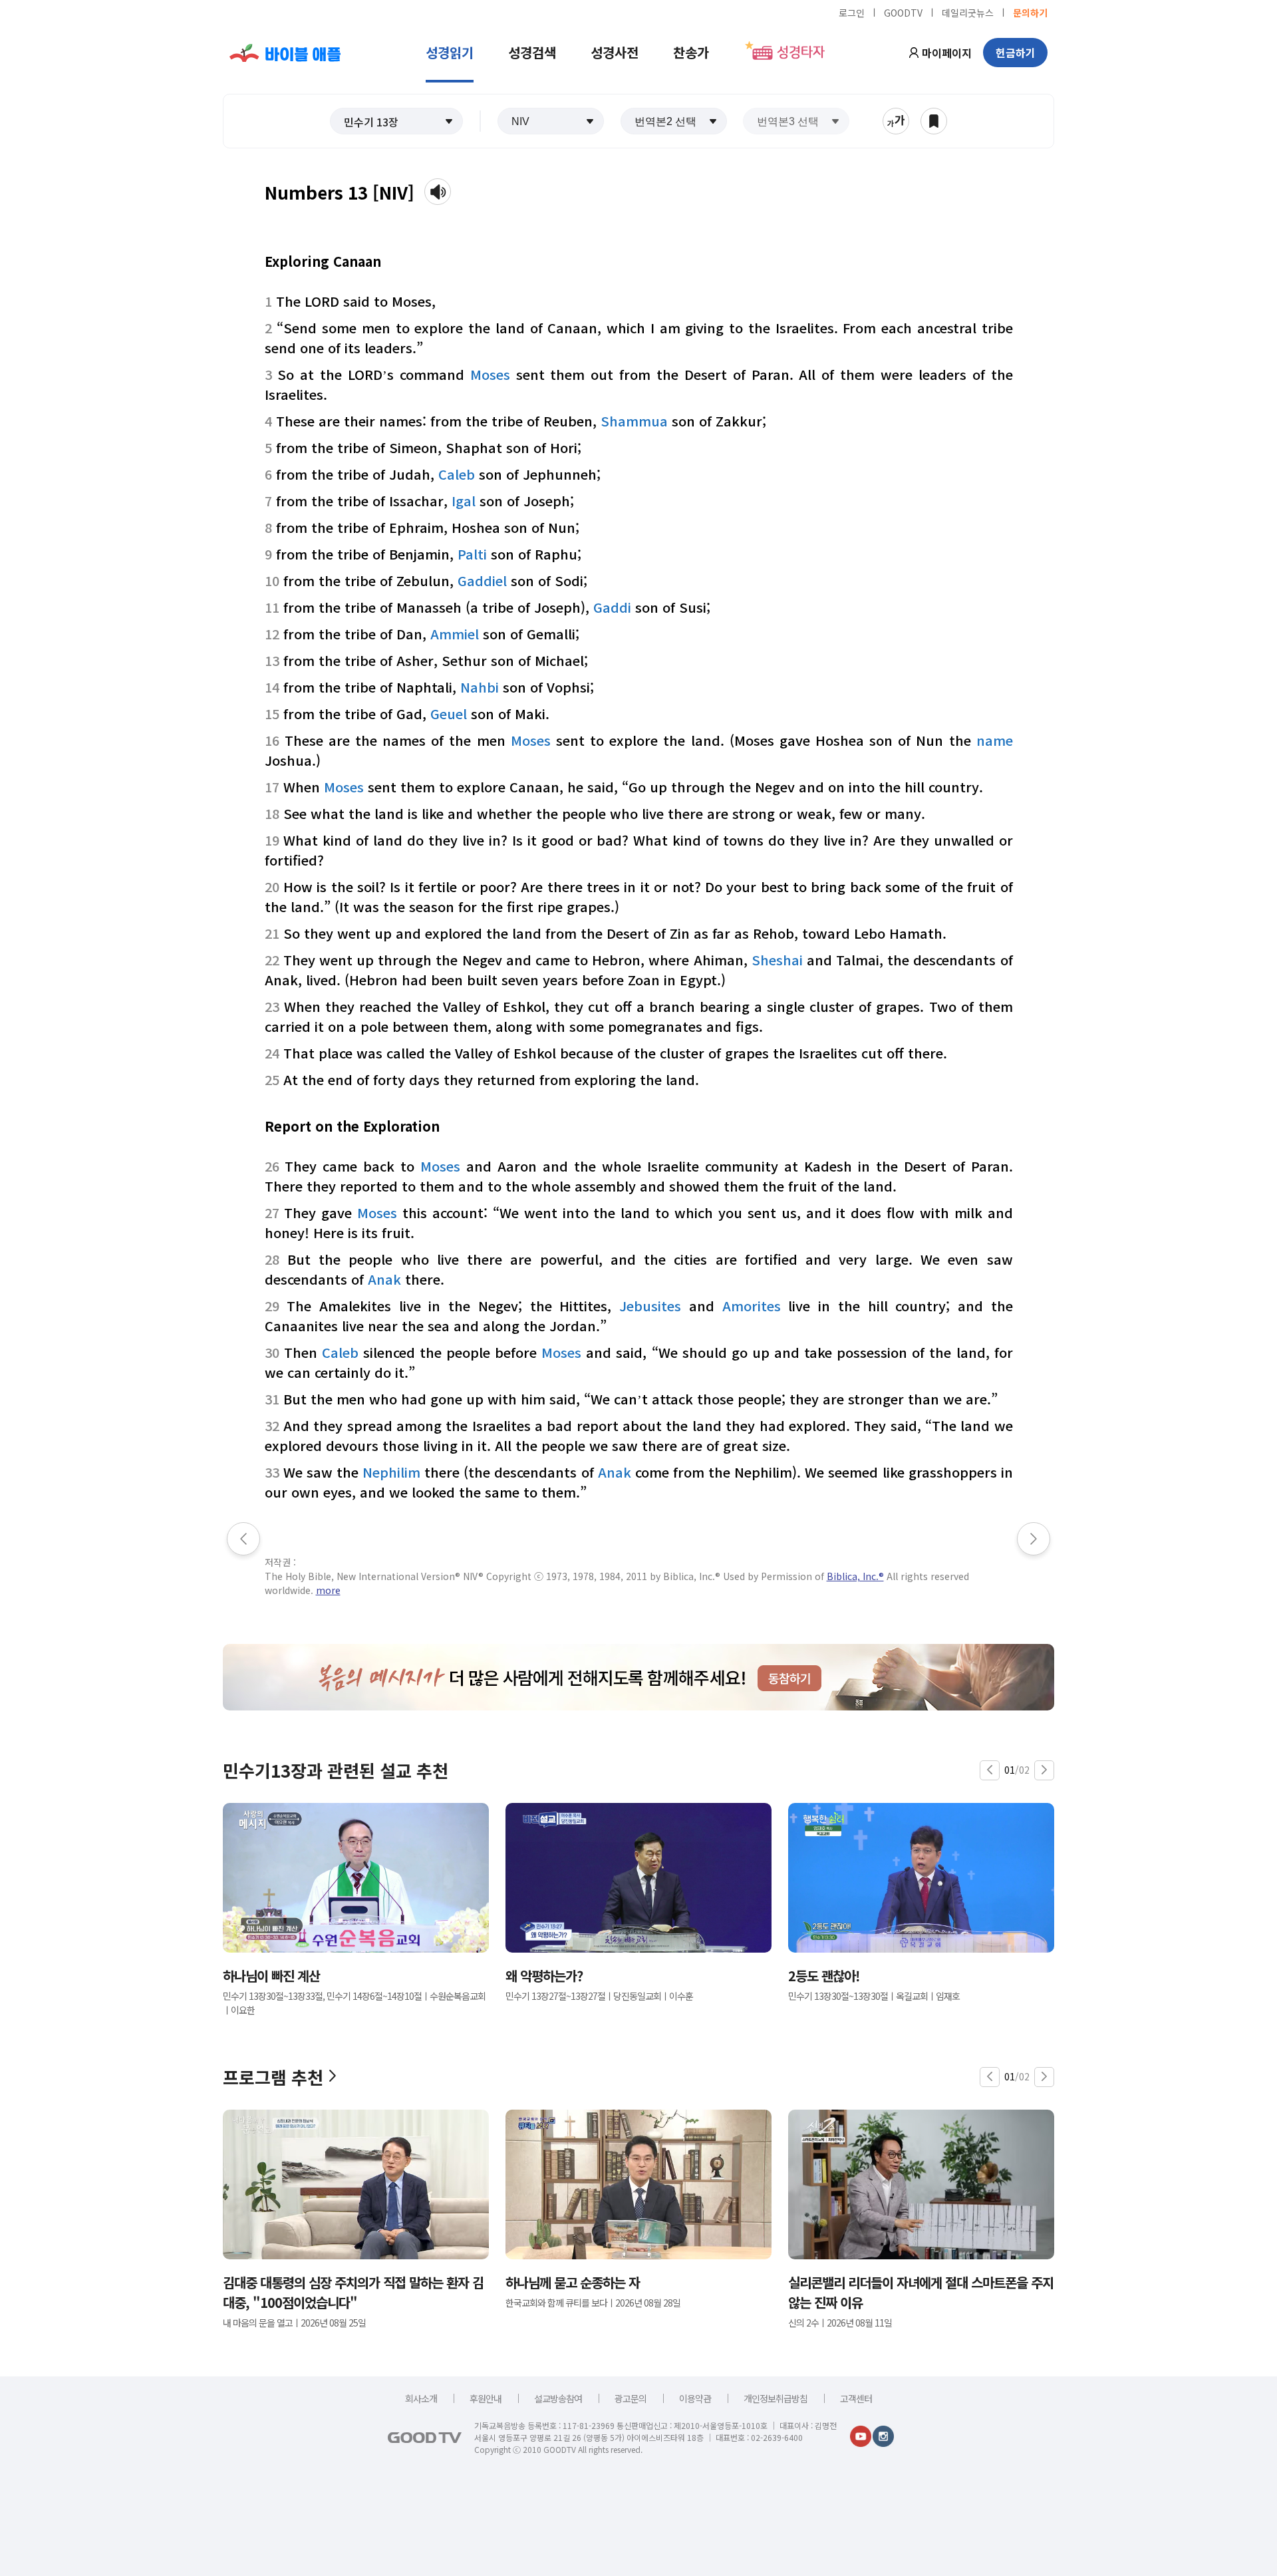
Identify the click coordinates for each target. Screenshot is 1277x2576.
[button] (396, 121)
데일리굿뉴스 (968, 12)
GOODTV (903, 12)
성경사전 (615, 52)
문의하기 (1030, 12)
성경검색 (532, 52)
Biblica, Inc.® (855, 1576)
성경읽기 (450, 52)
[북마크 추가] (934, 121)
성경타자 (801, 53)
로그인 (852, 12)
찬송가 (691, 52)
